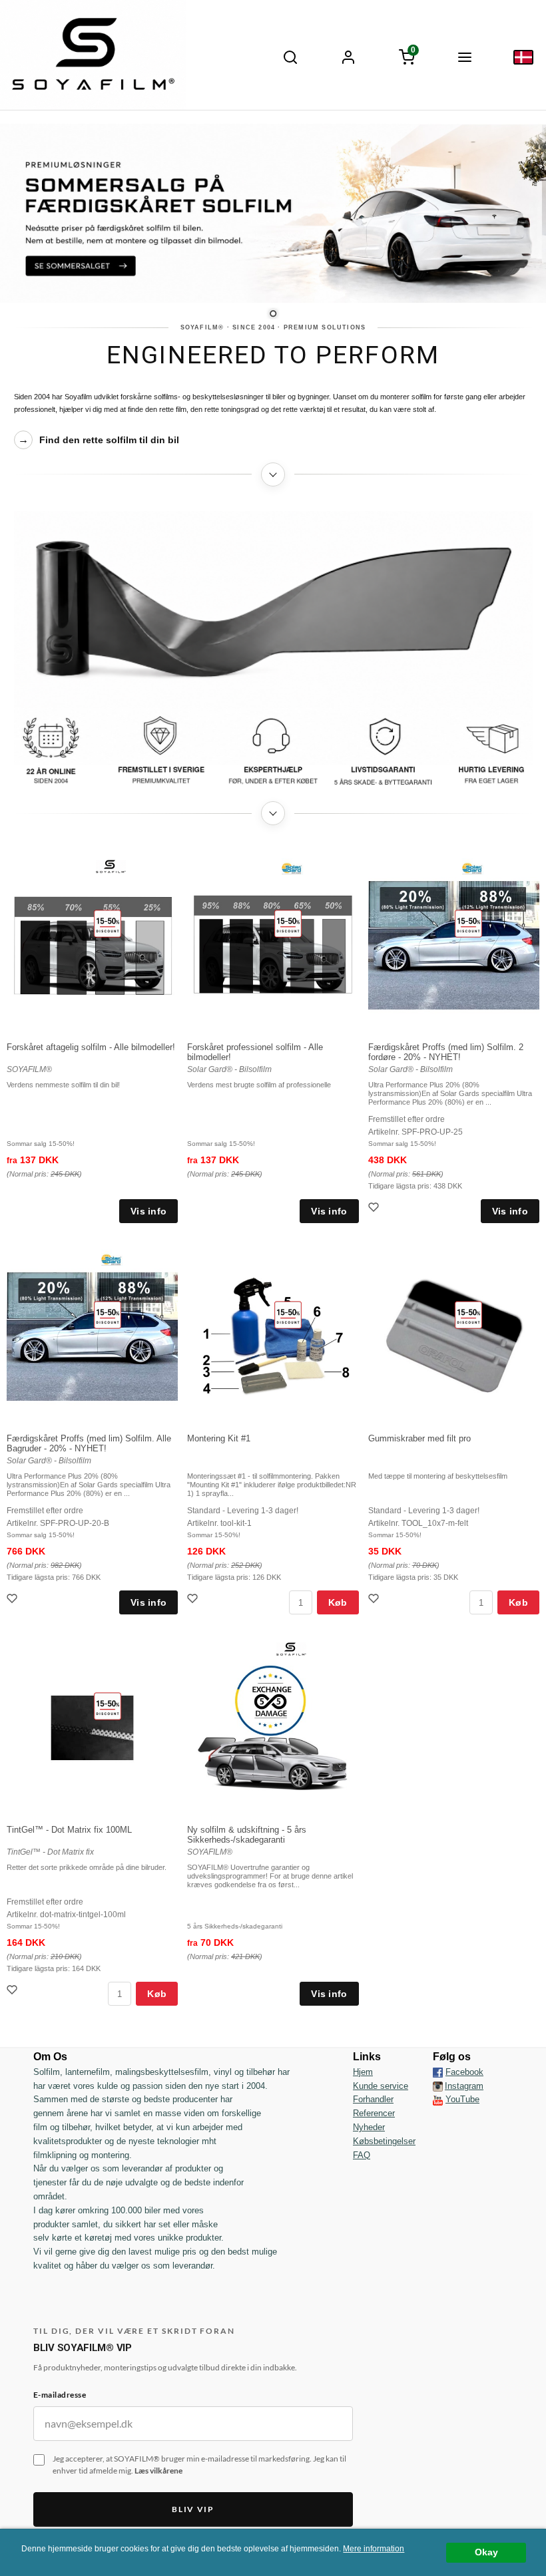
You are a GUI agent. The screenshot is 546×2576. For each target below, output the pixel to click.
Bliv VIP (193, 2509)
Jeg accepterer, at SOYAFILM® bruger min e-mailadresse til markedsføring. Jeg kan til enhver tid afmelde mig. (199, 2465)
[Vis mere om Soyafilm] (273, 474)
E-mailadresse (60, 2395)
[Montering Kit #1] (288, 1314)
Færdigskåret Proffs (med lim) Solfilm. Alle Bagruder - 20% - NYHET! (89, 1443)
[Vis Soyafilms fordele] (273, 751)
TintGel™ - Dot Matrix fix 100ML (69, 1830)
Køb (338, 1602)
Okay (486, 2552)
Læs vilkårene (158, 2471)
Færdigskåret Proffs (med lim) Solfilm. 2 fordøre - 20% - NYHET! (446, 1052)
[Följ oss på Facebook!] (438, 2072)
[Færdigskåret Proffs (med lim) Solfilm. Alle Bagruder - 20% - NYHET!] (108, 1314)
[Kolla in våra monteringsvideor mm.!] (438, 2099)
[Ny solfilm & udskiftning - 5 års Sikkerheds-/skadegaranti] (291, 1648)
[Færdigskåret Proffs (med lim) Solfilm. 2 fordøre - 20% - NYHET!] (468, 923)
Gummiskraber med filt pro (419, 1438)
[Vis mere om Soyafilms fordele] (273, 813)
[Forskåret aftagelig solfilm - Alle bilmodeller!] (108, 923)
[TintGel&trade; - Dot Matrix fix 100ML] (108, 1706)
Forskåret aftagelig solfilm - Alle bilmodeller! (91, 1047)
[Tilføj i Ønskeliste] (375, 1209)
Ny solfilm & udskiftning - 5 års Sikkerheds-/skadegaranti (247, 1835)
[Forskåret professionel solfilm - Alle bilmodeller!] (288, 923)
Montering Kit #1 (219, 1438)
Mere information (374, 2549)
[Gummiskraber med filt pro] (468, 1314)
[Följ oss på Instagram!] (438, 2086)
